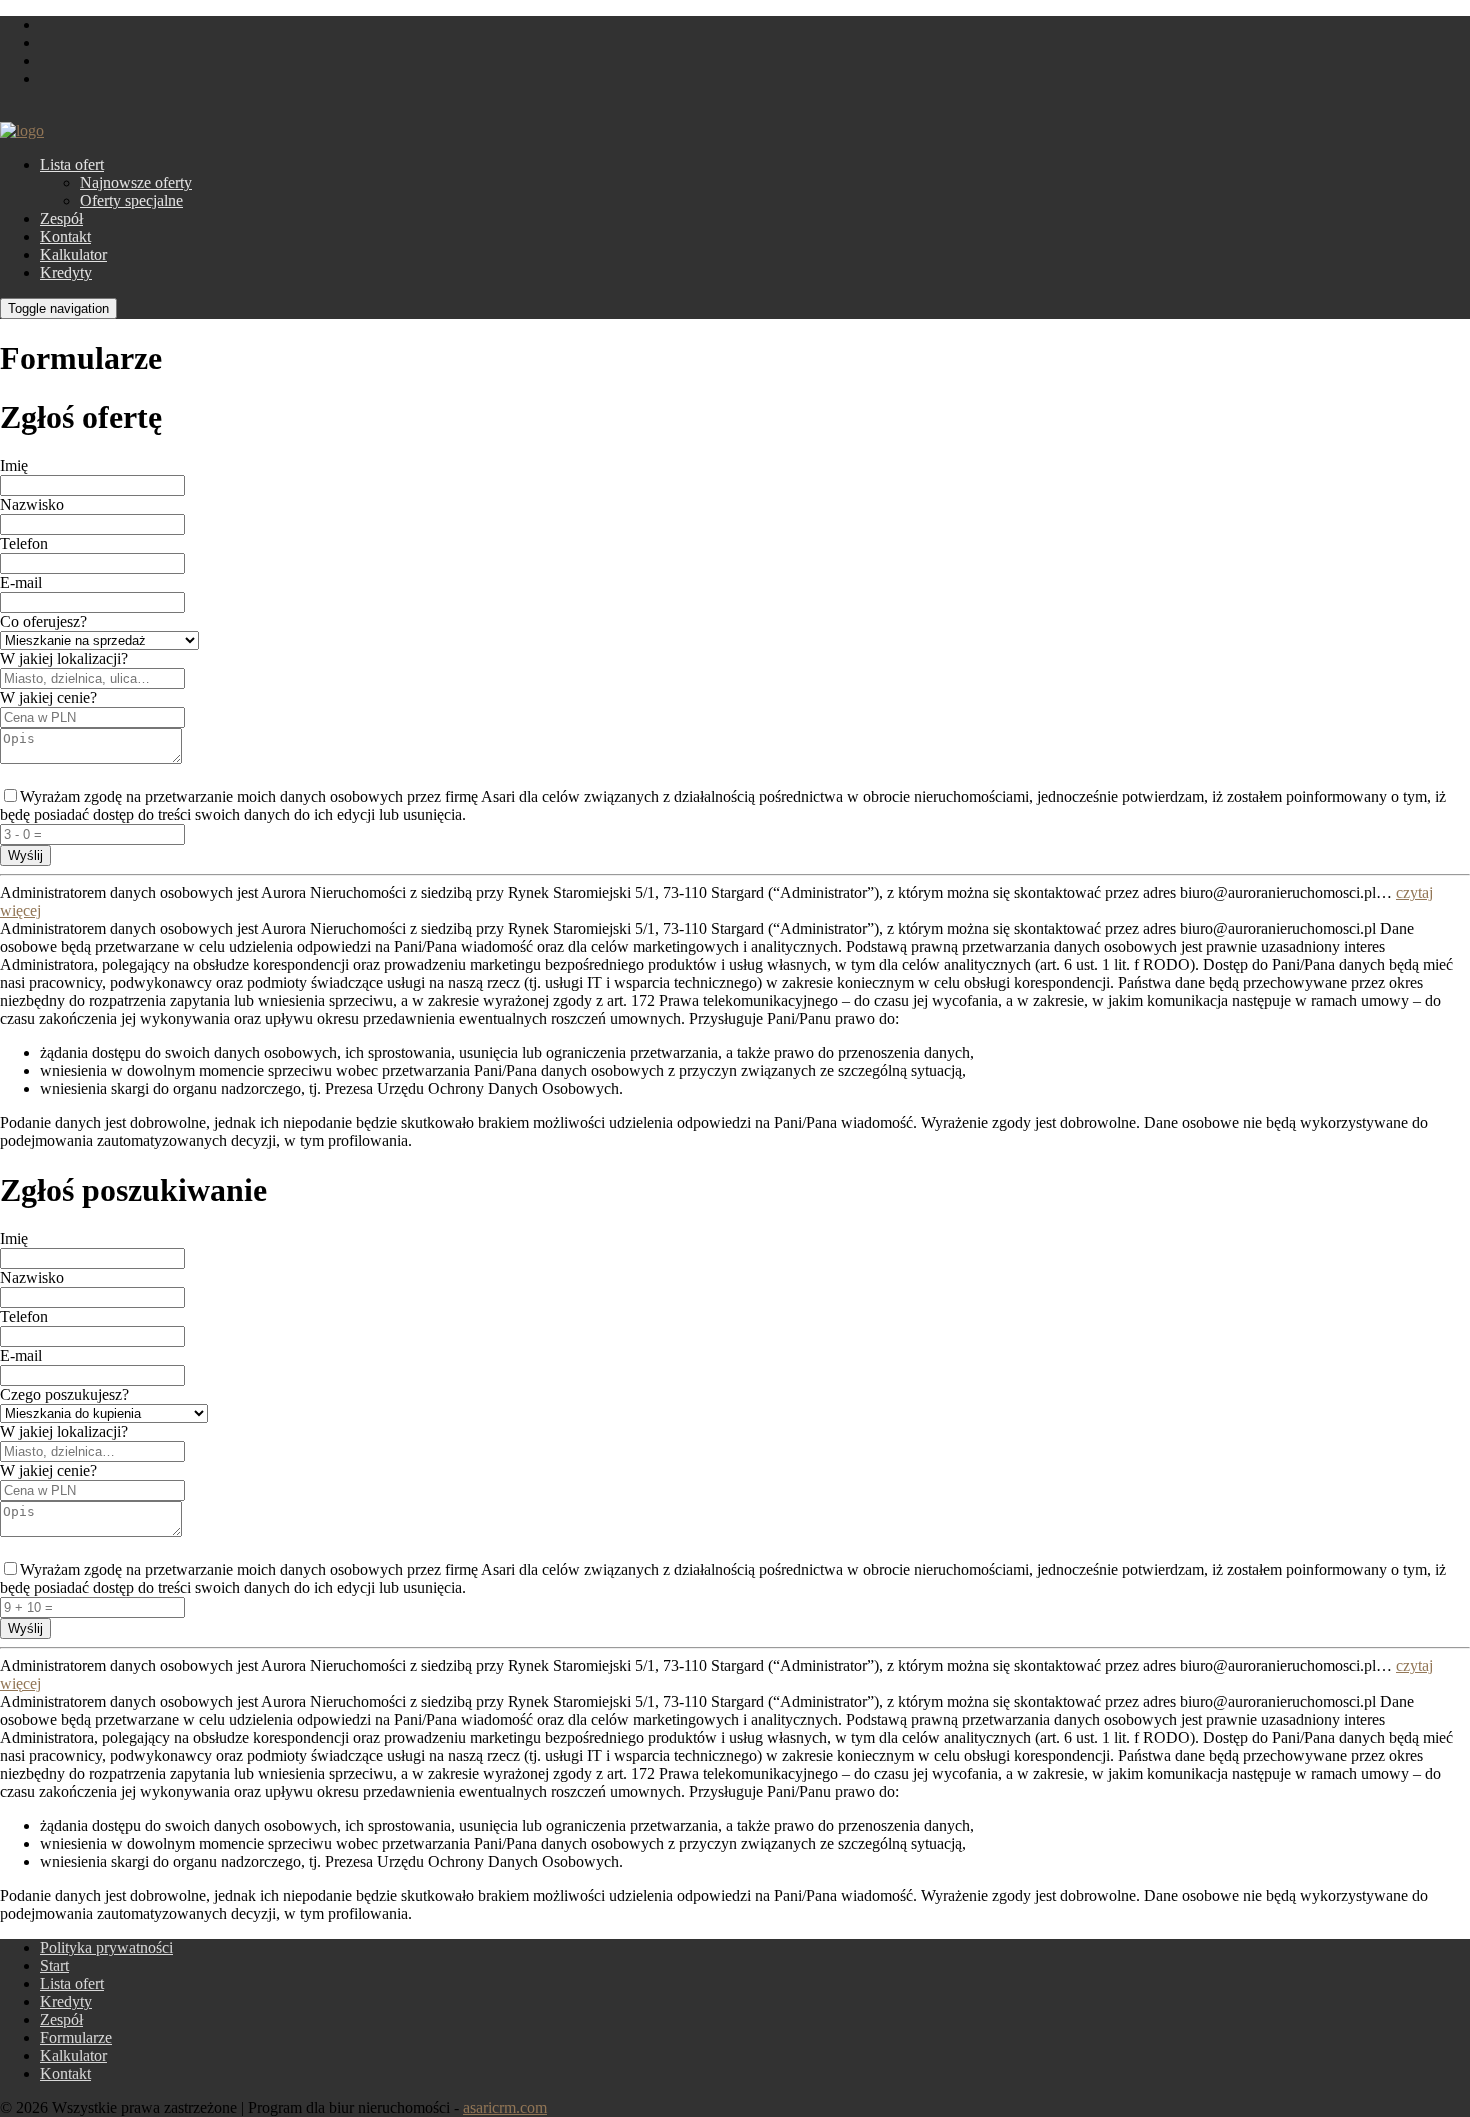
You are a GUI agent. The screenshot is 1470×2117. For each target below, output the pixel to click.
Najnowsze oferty (136, 182)
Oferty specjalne (131, 200)
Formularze (76, 2037)
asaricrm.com (505, 2107)
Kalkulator (73, 254)
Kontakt (65, 236)
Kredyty (66, 272)
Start (54, 1965)
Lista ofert (72, 164)
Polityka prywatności (106, 1947)
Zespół (61, 218)
